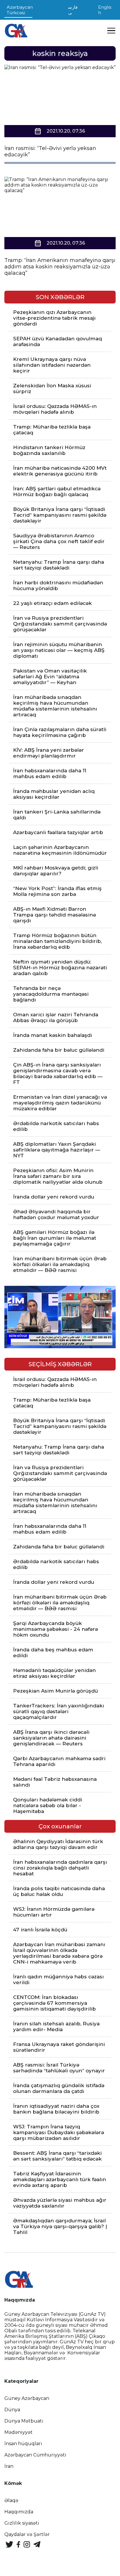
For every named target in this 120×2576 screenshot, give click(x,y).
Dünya (12, 2410)
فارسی (73, 10)
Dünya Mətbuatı (24, 2421)
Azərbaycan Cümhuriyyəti (35, 2455)
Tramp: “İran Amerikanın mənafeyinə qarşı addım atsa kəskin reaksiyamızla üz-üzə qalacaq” (60, 267)
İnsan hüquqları (23, 2444)
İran (9, 2466)
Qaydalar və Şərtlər (27, 2534)
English (105, 10)
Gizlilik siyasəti (22, 2523)
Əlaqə (11, 2500)
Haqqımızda (19, 2512)
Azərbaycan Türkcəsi (20, 10)
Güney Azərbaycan (27, 2398)
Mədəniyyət (18, 2432)
